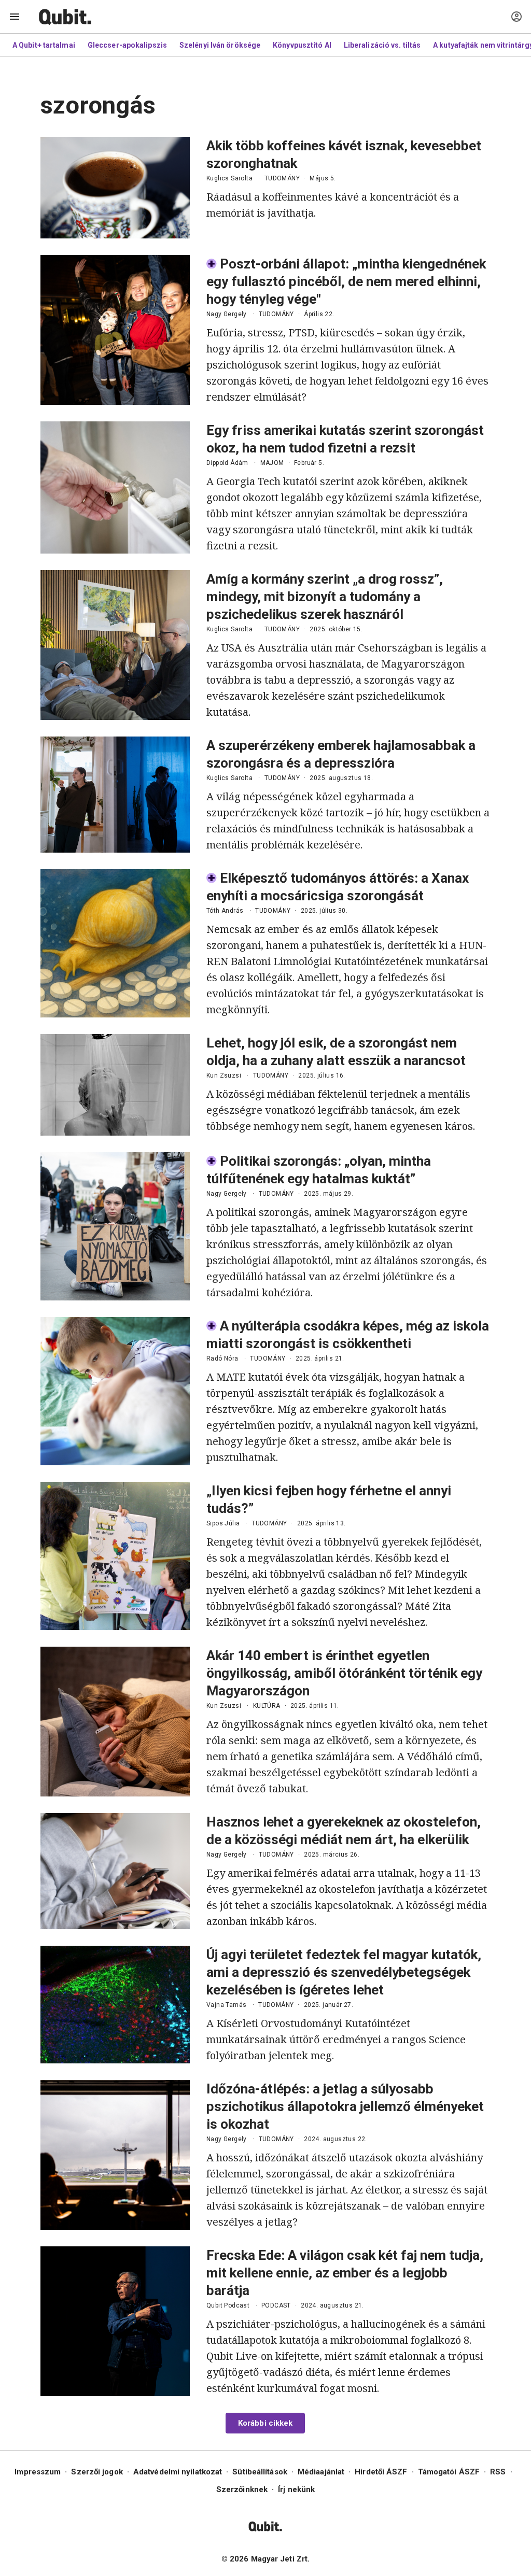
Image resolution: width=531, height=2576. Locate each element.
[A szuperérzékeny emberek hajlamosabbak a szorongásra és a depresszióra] (115, 795)
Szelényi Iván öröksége (220, 45)
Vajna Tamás (226, 2005)
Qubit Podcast (228, 2305)
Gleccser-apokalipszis (127, 45)
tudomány (282, 178)
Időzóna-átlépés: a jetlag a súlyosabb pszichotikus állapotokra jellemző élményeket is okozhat (345, 2106)
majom (272, 463)
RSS (498, 2472)
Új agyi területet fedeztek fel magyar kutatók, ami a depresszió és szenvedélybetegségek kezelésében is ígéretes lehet (344, 1972)
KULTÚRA (267, 1706)
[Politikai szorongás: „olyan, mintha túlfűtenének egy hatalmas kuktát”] (115, 1226)
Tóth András (225, 911)
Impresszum (38, 2472)
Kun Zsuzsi (224, 1075)
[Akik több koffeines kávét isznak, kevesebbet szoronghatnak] (115, 188)
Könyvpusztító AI (302, 45)
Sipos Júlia (223, 1523)
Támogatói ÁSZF (449, 2472)
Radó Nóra (222, 1358)
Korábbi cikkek (265, 2423)
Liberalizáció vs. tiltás (382, 45)
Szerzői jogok (97, 2472)
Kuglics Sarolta (229, 178)
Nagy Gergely (227, 314)
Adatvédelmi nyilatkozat (178, 2472)
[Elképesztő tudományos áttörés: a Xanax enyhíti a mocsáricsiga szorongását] (115, 943)
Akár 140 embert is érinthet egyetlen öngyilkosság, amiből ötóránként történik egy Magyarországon (344, 1673)
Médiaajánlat (321, 2472)
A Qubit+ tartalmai (44, 45)
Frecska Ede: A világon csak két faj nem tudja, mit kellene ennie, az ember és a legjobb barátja (345, 2273)
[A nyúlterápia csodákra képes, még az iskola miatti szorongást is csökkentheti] (115, 1391)
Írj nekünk (296, 2489)
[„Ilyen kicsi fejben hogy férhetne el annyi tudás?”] (115, 1556)
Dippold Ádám (227, 463)
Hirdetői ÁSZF (381, 2472)
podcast (276, 2305)
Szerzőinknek (242, 2489)
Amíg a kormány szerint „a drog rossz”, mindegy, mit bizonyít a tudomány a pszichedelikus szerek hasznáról (325, 597)
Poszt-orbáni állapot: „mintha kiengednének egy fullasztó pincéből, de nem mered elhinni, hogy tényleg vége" (346, 281)
